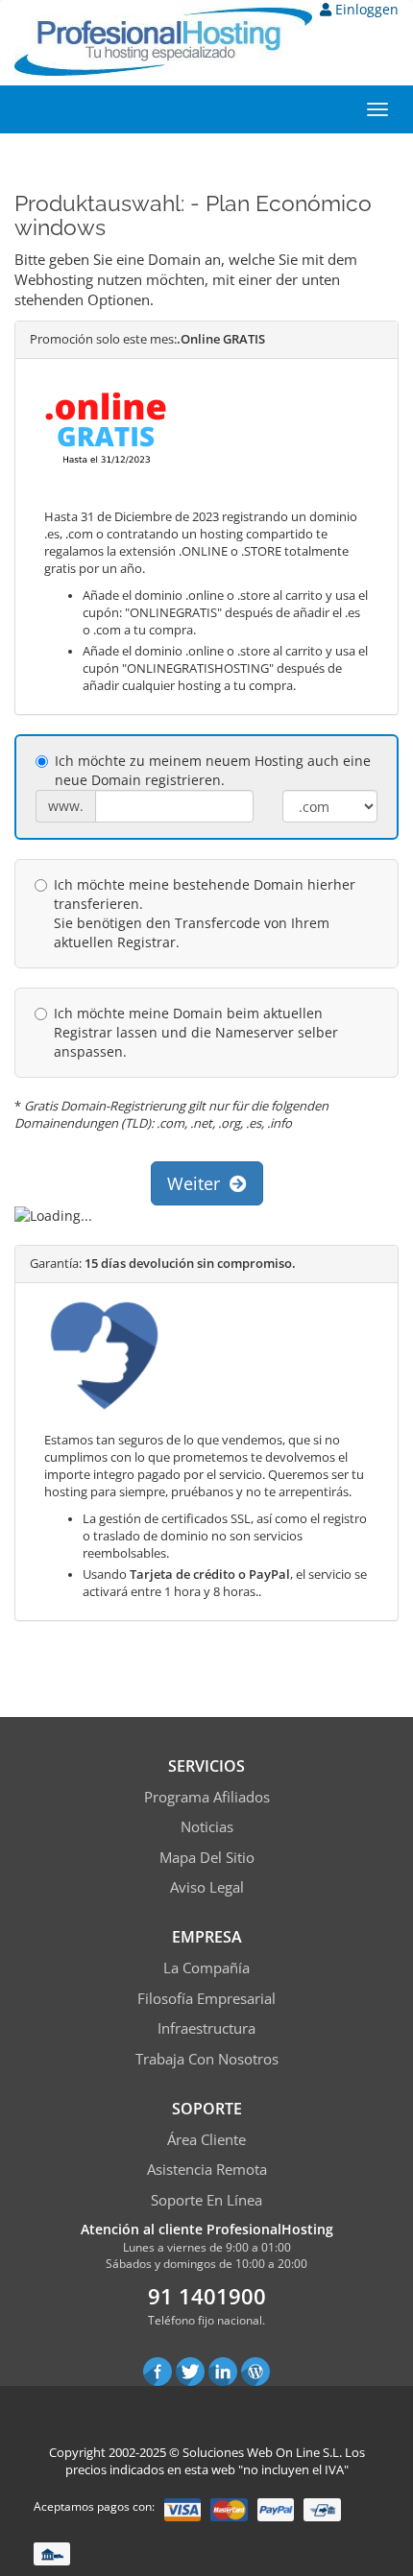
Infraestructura (206, 2028)
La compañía (206, 1968)
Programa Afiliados (207, 1797)
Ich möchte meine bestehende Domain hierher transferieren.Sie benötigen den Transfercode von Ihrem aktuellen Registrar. (205, 913)
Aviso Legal (207, 1887)
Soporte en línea (206, 2200)
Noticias (207, 1826)
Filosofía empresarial (206, 1998)
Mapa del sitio (207, 1857)
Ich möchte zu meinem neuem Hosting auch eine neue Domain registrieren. (213, 770)
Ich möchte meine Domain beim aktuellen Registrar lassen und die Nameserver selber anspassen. (196, 1032)
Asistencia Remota (207, 2169)
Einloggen (365, 9)
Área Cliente (206, 2139)
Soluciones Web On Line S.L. (262, 2452)
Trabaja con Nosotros (207, 2059)
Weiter (198, 1183)
